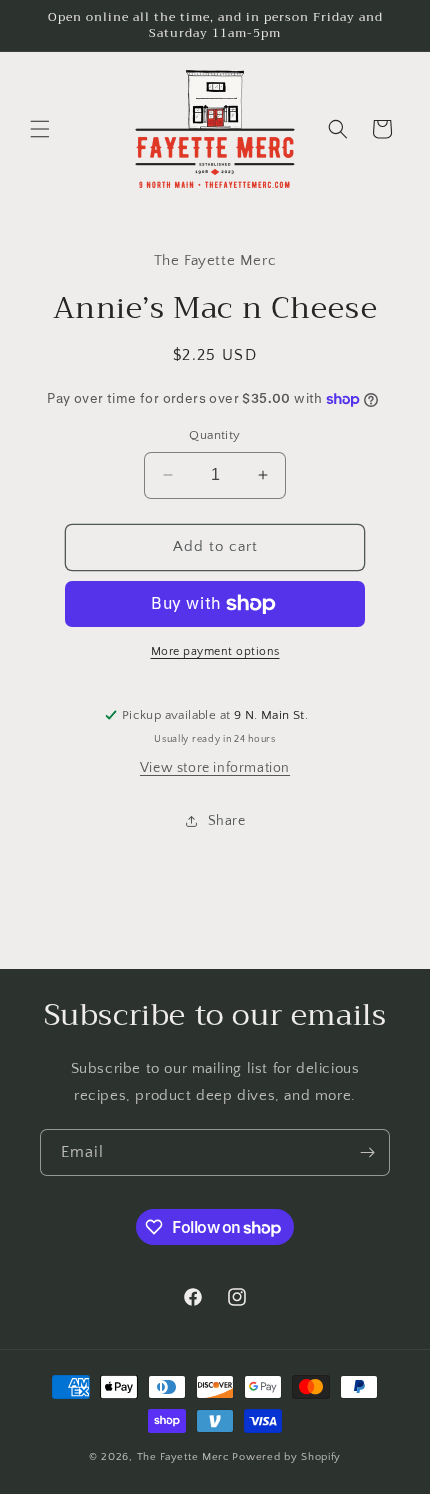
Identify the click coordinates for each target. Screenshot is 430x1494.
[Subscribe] (367, 1152)
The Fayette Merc (183, 1457)
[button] (40, 129)
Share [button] (227, 821)
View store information (215, 768)
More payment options (215, 651)
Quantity (214, 435)
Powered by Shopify (286, 1457)
